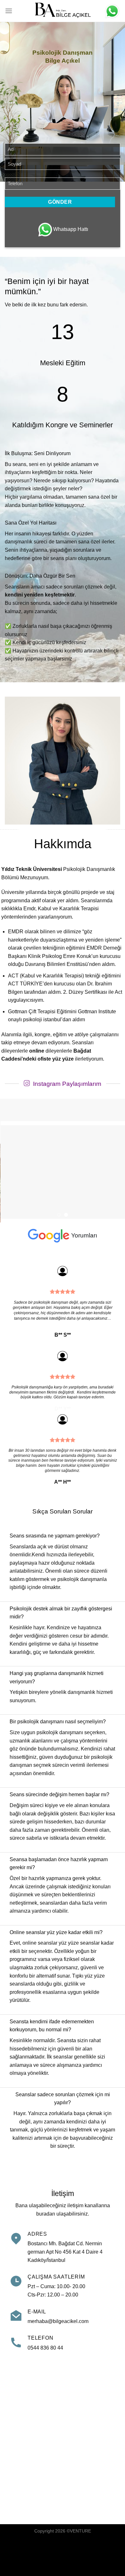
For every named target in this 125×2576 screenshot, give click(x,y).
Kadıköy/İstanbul (46, 2260)
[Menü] (9, 11)
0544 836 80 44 (45, 2348)
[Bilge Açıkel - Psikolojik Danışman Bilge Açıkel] (63, 11)
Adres (37, 2234)
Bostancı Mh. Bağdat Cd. (56, 2244)
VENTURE (80, 2531)
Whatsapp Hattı (71, 229)
